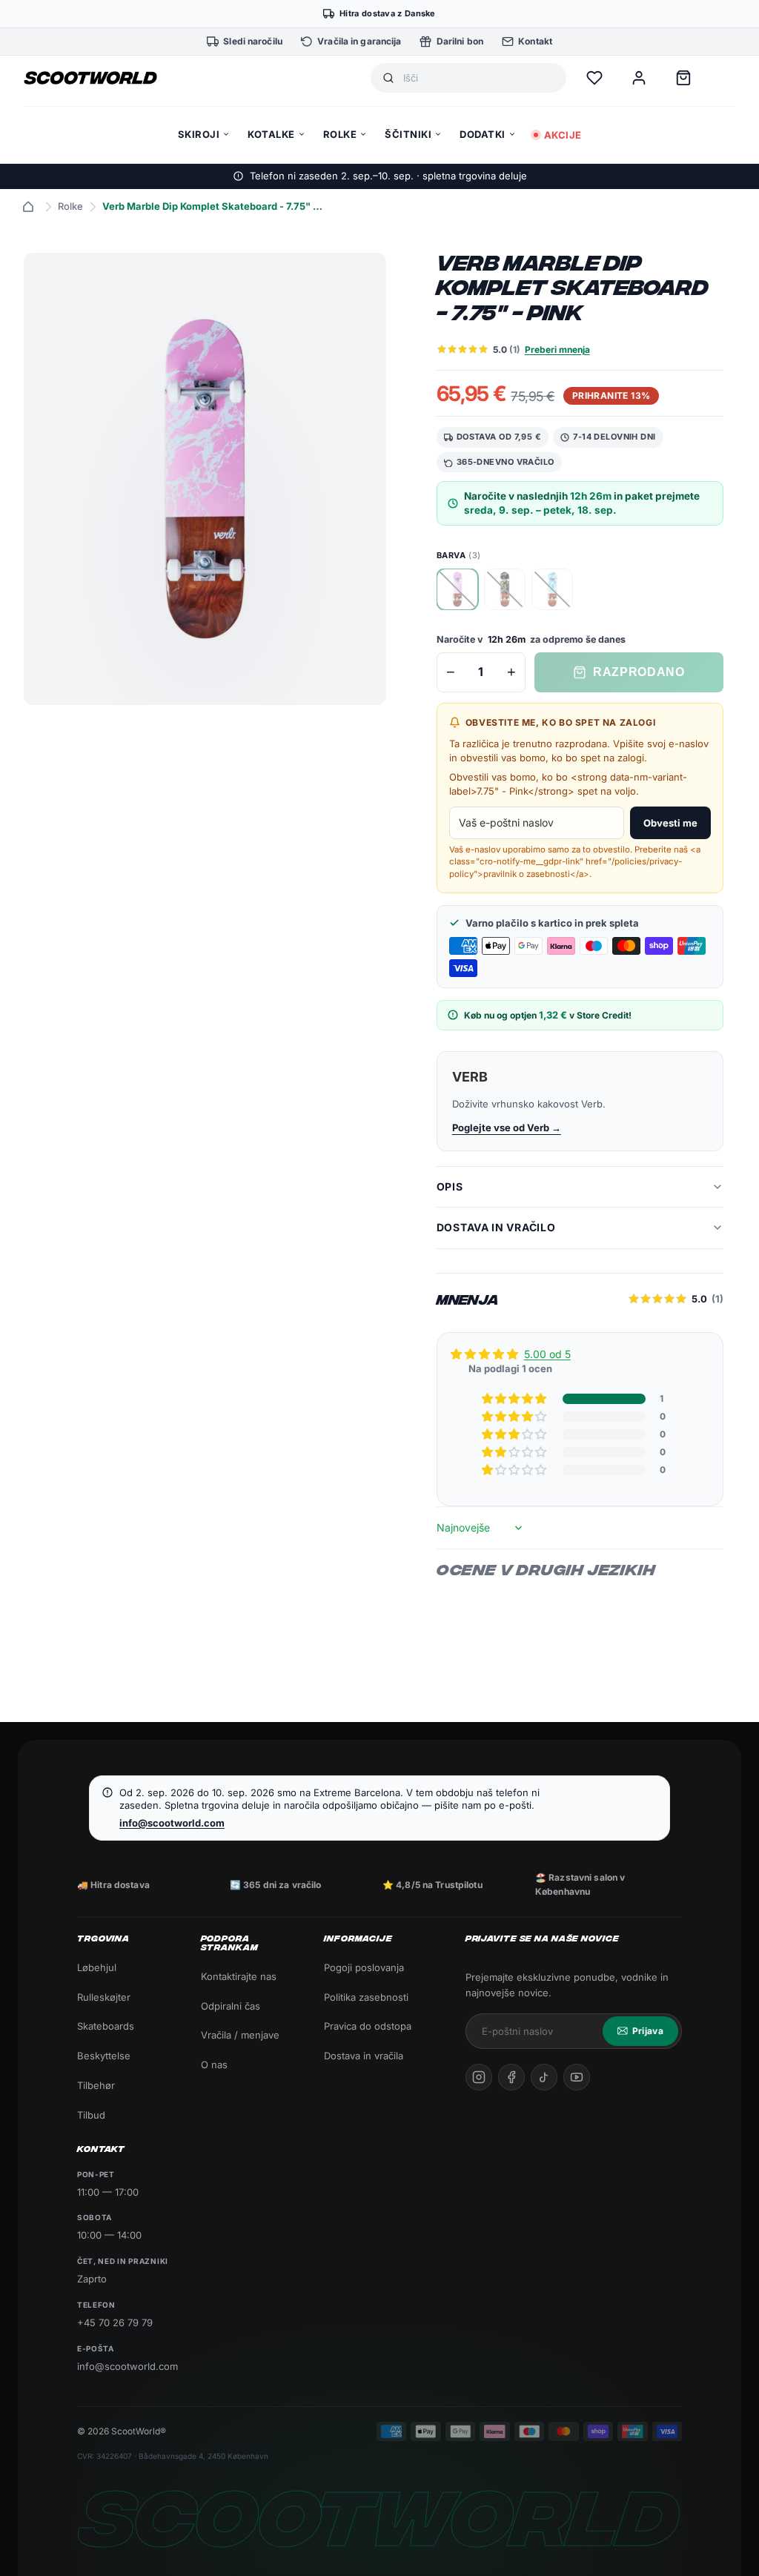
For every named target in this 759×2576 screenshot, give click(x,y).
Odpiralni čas (231, 2006)
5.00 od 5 (547, 1354)
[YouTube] (577, 2077)
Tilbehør (96, 2085)
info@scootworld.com (172, 1823)
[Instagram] (479, 2077)
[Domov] (28, 207)
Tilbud (91, 2115)
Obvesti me (670, 823)
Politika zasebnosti (366, 1997)
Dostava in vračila (364, 2056)
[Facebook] (511, 2077)
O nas (214, 2065)
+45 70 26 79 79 (115, 2322)
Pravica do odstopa (368, 2026)
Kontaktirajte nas (239, 1976)
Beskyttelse (104, 2056)
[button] (515, 1399)
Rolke (70, 206)
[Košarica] (683, 78)
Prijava (648, 2031)
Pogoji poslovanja (364, 1967)
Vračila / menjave (240, 2035)
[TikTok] (544, 2077)
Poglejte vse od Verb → (507, 1128)
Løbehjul (97, 1967)
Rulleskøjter (104, 1997)
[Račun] (639, 78)
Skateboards (106, 2026)
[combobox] (479, 78)
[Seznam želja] (594, 78)
